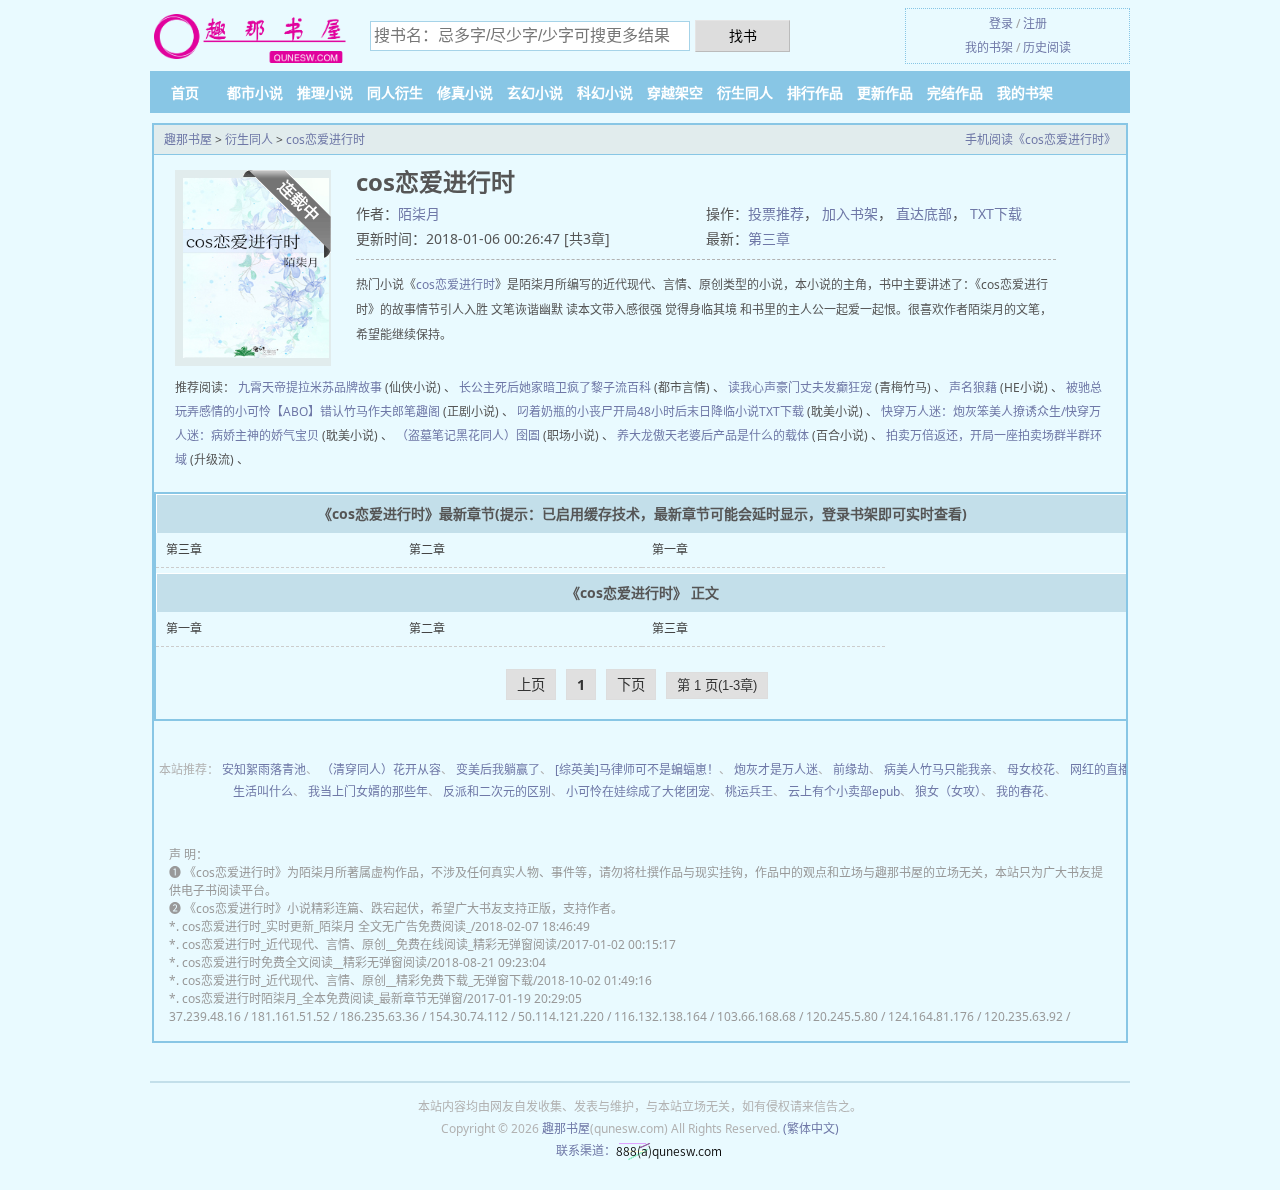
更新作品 (885, 92)
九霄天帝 (262, 387)
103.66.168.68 (756, 1016)
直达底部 (924, 213)
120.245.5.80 (842, 1016)
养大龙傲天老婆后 (665, 435)
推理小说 (325, 92)
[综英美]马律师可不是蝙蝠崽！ (637, 769)
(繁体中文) (811, 1128)
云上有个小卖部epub (844, 791)
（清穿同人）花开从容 (381, 769)
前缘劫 (851, 769)
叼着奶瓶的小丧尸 (565, 411)
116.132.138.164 (660, 1016)
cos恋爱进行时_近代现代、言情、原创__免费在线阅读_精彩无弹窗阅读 (369, 944)
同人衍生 (395, 92)
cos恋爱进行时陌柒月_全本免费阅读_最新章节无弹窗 (322, 998)
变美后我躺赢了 (498, 769)
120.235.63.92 (1023, 1016)
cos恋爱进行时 (325, 139)
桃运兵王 (749, 791)
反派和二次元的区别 (497, 791)
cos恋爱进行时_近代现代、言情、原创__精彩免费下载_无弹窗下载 (357, 980)
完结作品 (955, 92)
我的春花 (1020, 791)
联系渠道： (586, 1150)
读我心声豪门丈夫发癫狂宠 (800, 387)
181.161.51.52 (290, 1016)
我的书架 (989, 47)
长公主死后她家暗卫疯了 (525, 387)
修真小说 (465, 92)
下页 (631, 684)
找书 (743, 35)
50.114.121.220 (561, 1016)
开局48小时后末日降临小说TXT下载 (708, 411)
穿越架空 (675, 92)
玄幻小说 (535, 92)
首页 (185, 92)
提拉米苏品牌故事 (334, 387)
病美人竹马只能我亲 (938, 769)
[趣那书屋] (250, 37)
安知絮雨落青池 (264, 769)
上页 (531, 684)
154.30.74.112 (468, 1016)
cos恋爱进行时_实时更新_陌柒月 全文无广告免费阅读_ (326, 926)
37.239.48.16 (205, 1016)
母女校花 (1031, 769)
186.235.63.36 (379, 1016)
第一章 (670, 549)
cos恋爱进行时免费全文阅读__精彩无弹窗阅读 (304, 962)
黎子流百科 (621, 387)
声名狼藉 (973, 387)
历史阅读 (1047, 47)
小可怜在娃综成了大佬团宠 (638, 791)
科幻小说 (605, 92)
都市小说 (255, 92)
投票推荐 (776, 213)
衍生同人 (745, 92)
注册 (1035, 23)
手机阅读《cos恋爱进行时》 (1040, 139)
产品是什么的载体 (761, 435)
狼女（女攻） (948, 791)
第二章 (427, 549)
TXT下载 (996, 213)
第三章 (769, 238)
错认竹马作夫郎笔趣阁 (380, 411)
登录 (1001, 23)
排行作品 (815, 92)
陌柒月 (419, 213)
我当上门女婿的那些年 (368, 791)
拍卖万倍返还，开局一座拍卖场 (970, 435)
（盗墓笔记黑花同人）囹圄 (468, 435)
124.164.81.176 (931, 1016)
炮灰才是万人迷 (776, 769)
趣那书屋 (188, 139)
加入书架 (850, 213)
